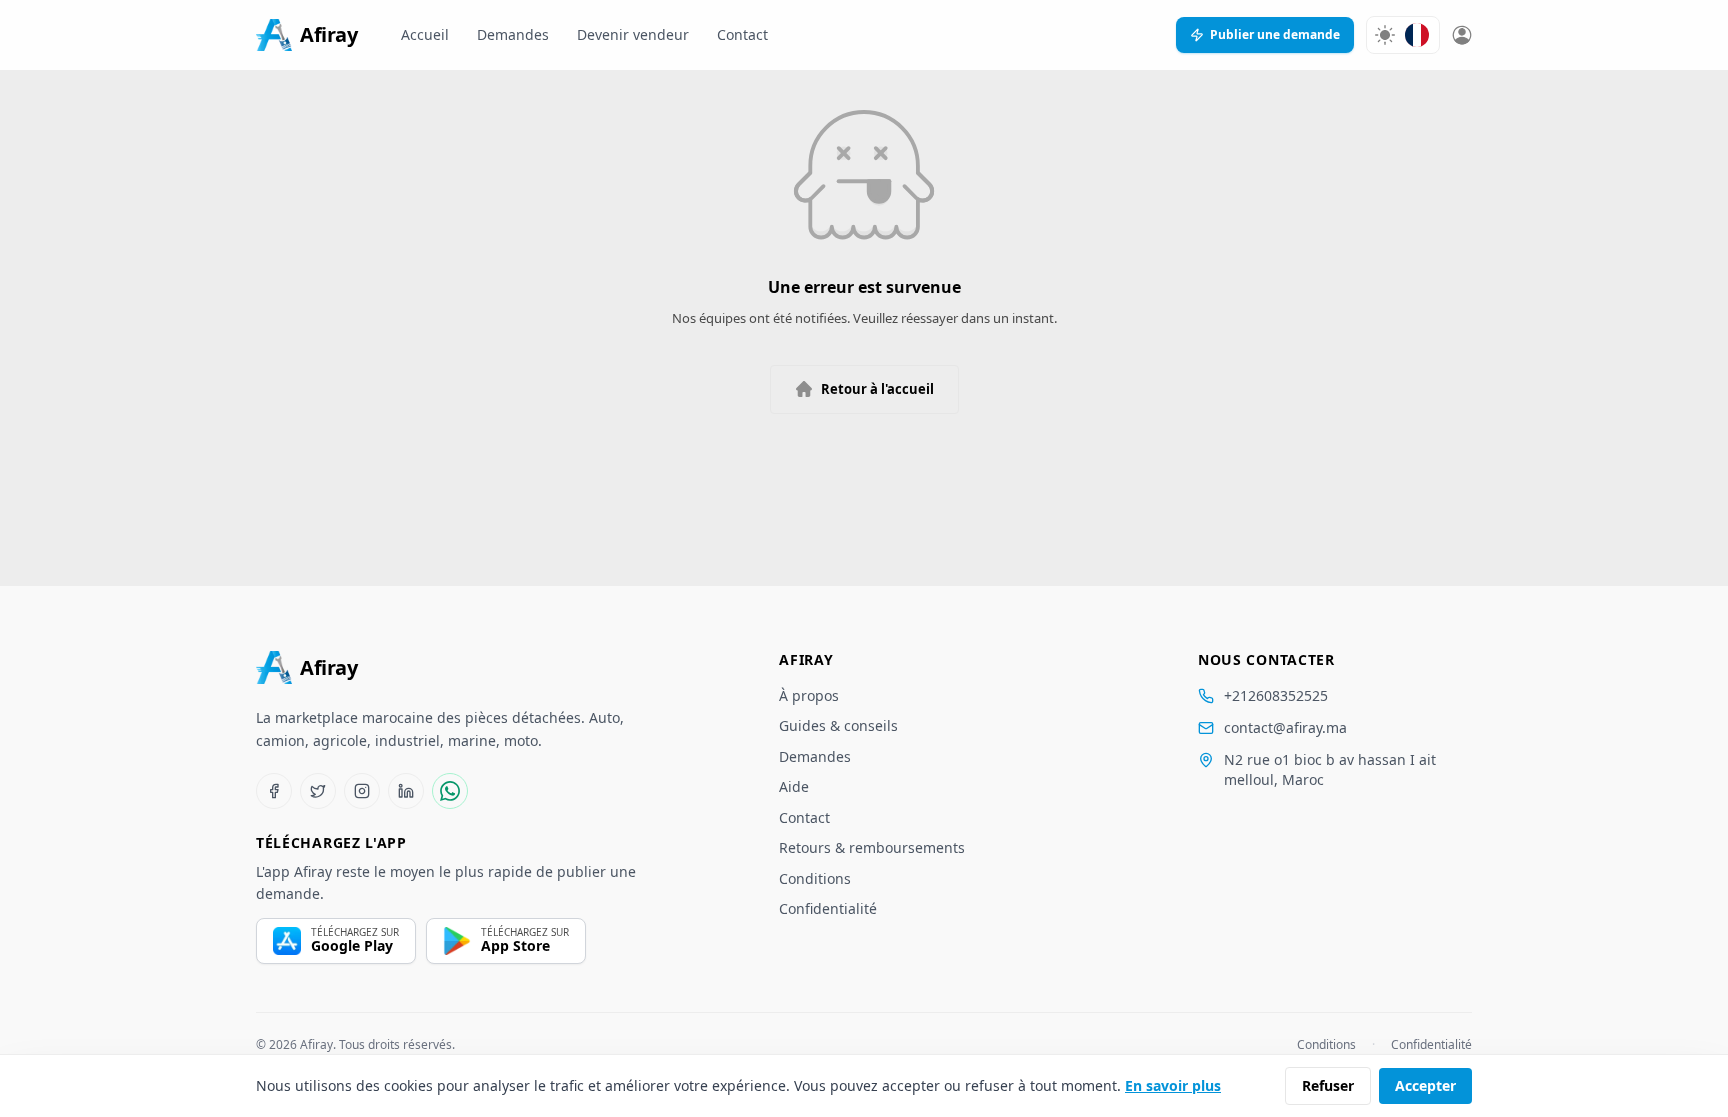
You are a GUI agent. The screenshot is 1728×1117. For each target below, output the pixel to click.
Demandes (513, 34)
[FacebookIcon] (274, 791)
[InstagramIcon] (362, 791)
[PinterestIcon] (406, 791)
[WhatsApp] (450, 791)
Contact (742, 34)
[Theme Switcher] (1385, 35)
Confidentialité (828, 908)
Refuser (1328, 1085)
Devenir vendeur (633, 34)
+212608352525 (1276, 695)
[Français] (1417, 35)
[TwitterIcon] (318, 791)
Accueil (425, 34)
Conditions (815, 878)
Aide (794, 786)
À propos (809, 695)
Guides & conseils (838, 725)
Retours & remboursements (872, 847)
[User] (1462, 35)
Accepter (1425, 1085)
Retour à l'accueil (877, 389)
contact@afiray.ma (1285, 727)
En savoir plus (1173, 1085)
